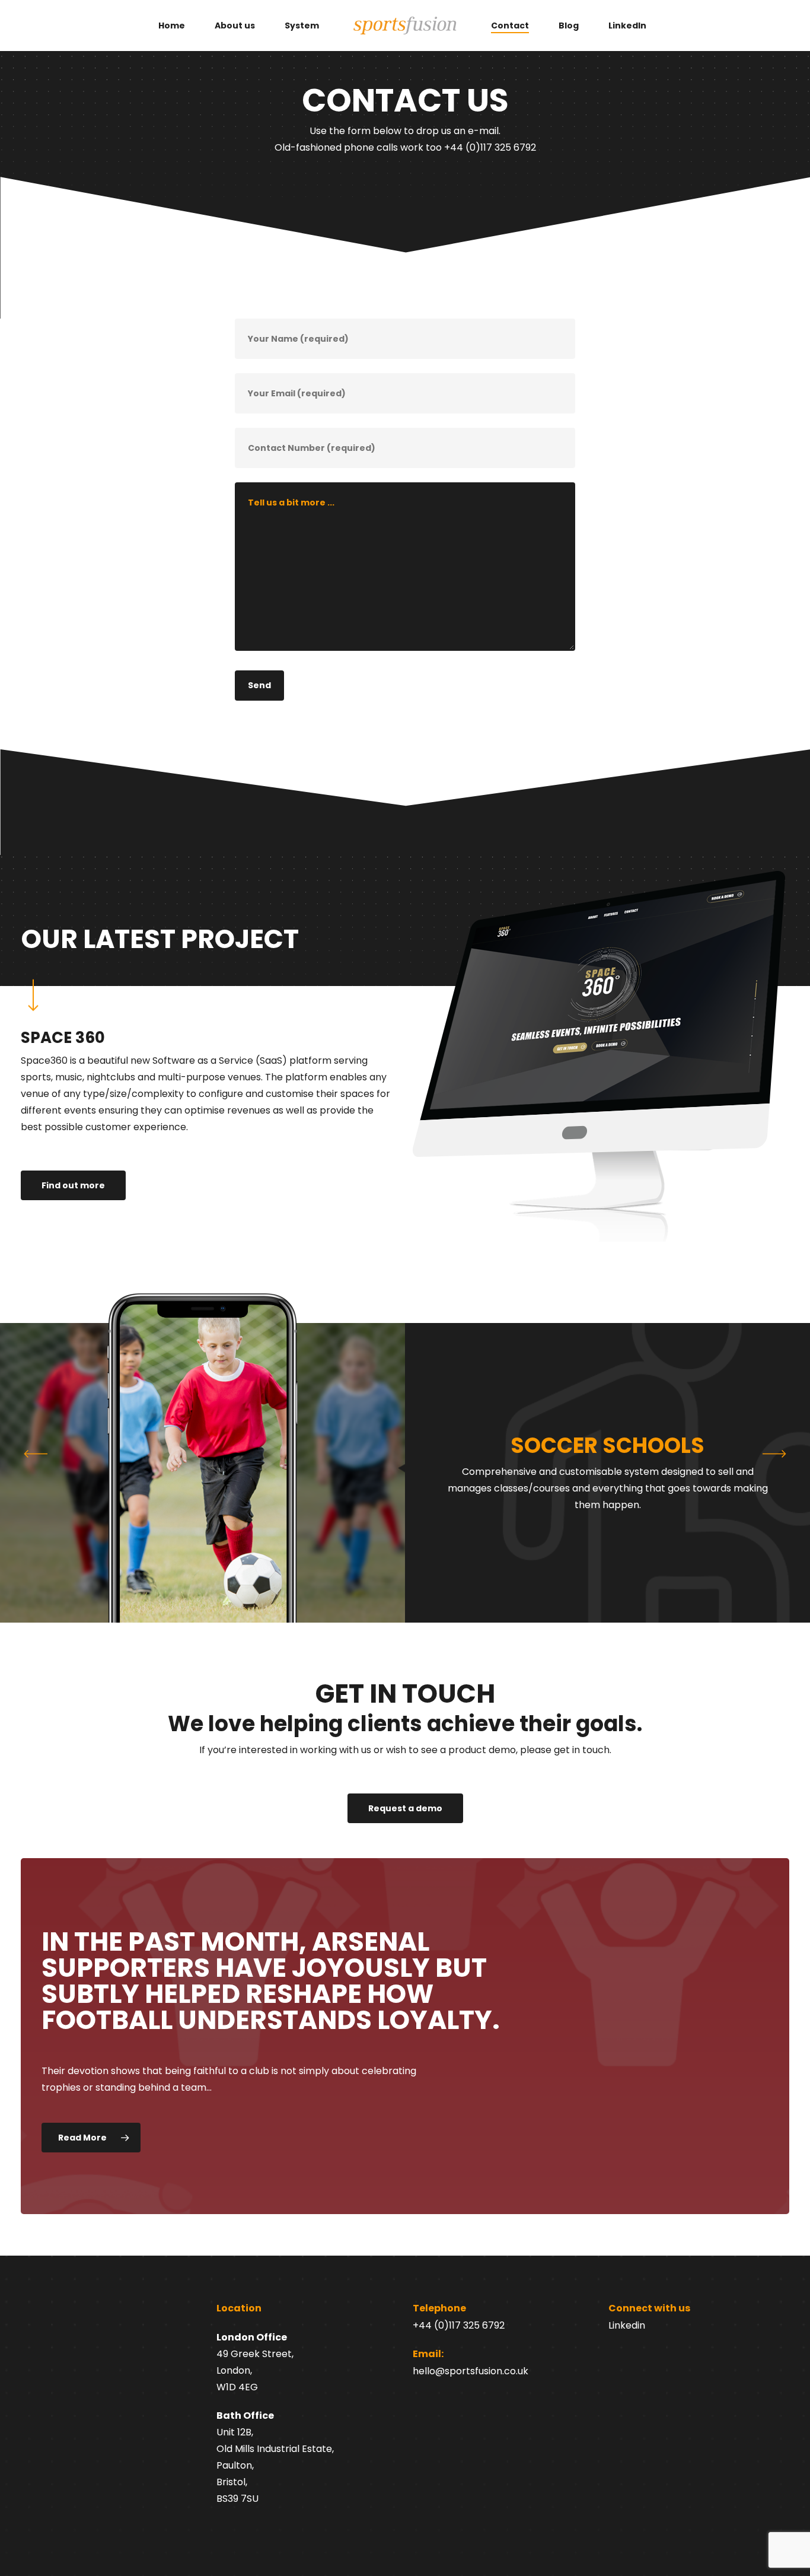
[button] (381, 1671)
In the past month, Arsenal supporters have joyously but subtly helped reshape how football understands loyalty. (271, 1981)
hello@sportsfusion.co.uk (471, 2371)
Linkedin (627, 2325)
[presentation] (774, 1454)
